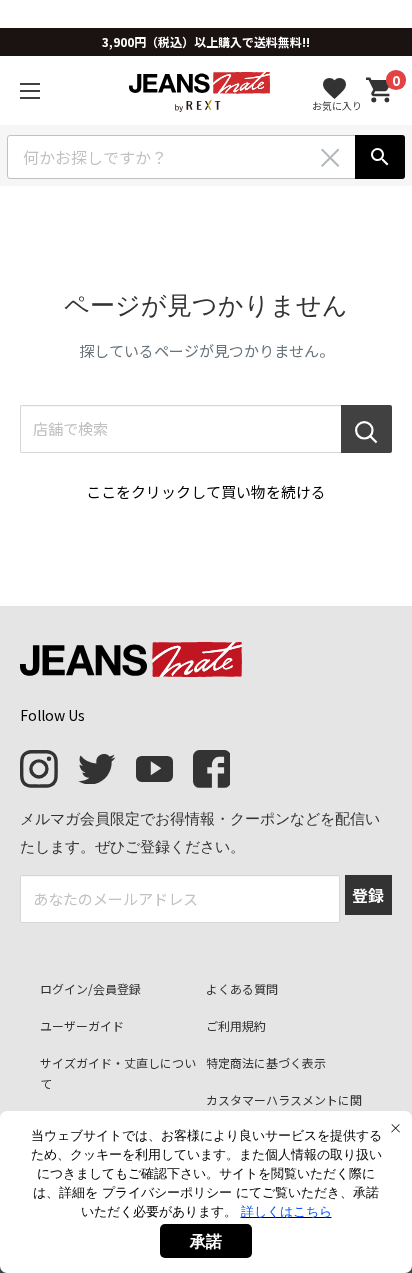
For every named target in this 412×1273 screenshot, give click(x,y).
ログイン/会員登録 (90, 988)
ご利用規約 (236, 1025)
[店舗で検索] (366, 429)
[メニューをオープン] (30, 91)
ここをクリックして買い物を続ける (206, 491)
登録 (368, 895)
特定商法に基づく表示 (266, 1062)
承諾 (206, 1241)
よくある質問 (242, 988)
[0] (380, 90)
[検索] (380, 157)
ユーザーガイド (82, 1025)
